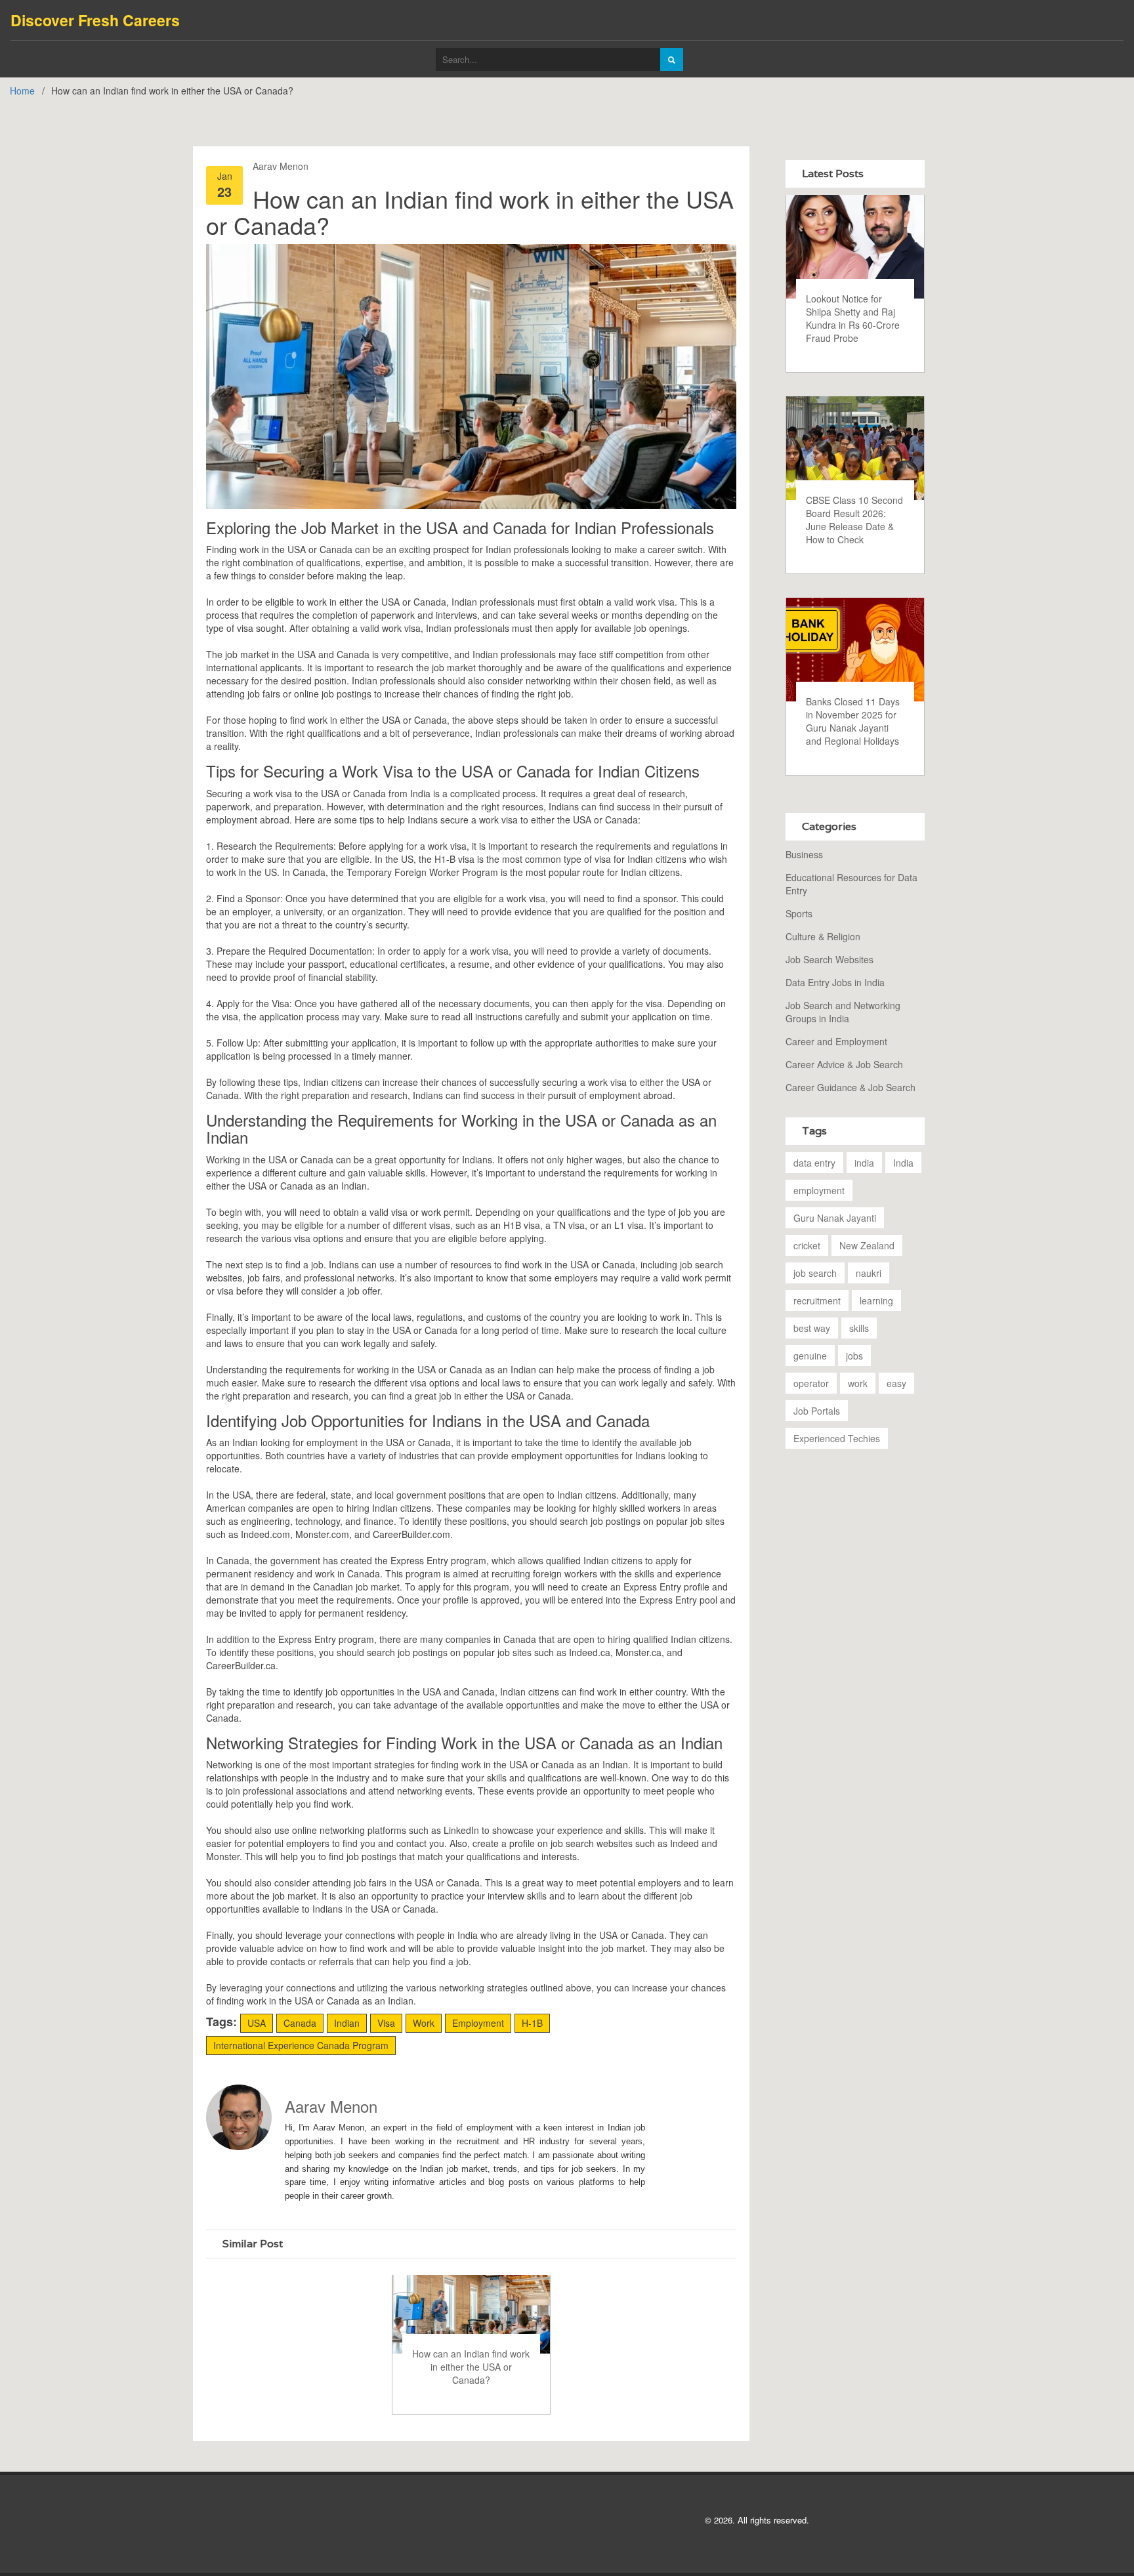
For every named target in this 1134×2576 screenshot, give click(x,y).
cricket (807, 1245)
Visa (386, 2023)
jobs (854, 1356)
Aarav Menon (281, 166)
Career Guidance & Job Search (850, 1087)
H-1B (532, 2023)
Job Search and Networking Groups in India (843, 1012)
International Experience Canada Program (301, 2045)
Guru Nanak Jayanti (835, 1218)
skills (859, 1328)
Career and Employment (836, 1041)
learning (876, 1300)
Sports (799, 913)
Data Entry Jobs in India (835, 982)
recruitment (817, 1300)
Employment (478, 2023)
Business (804, 854)
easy (896, 1383)
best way (812, 1328)
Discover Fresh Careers (95, 20)
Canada (300, 2023)
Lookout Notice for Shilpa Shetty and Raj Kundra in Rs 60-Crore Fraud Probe (853, 318)
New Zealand (867, 1245)
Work (424, 2023)
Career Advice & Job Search (844, 1064)
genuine (810, 1356)
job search (815, 1273)
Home (22, 91)
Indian (347, 2023)
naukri (869, 1273)
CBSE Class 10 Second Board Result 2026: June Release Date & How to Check (854, 520)
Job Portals (817, 1411)
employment (819, 1190)
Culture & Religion (823, 936)
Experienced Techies (837, 1438)
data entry (814, 1163)
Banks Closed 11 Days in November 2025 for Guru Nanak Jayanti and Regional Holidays (853, 721)
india (864, 1163)
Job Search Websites (829, 959)
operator (811, 1383)
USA (257, 2023)
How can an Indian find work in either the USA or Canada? (471, 2367)
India (903, 1163)
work (858, 1383)
